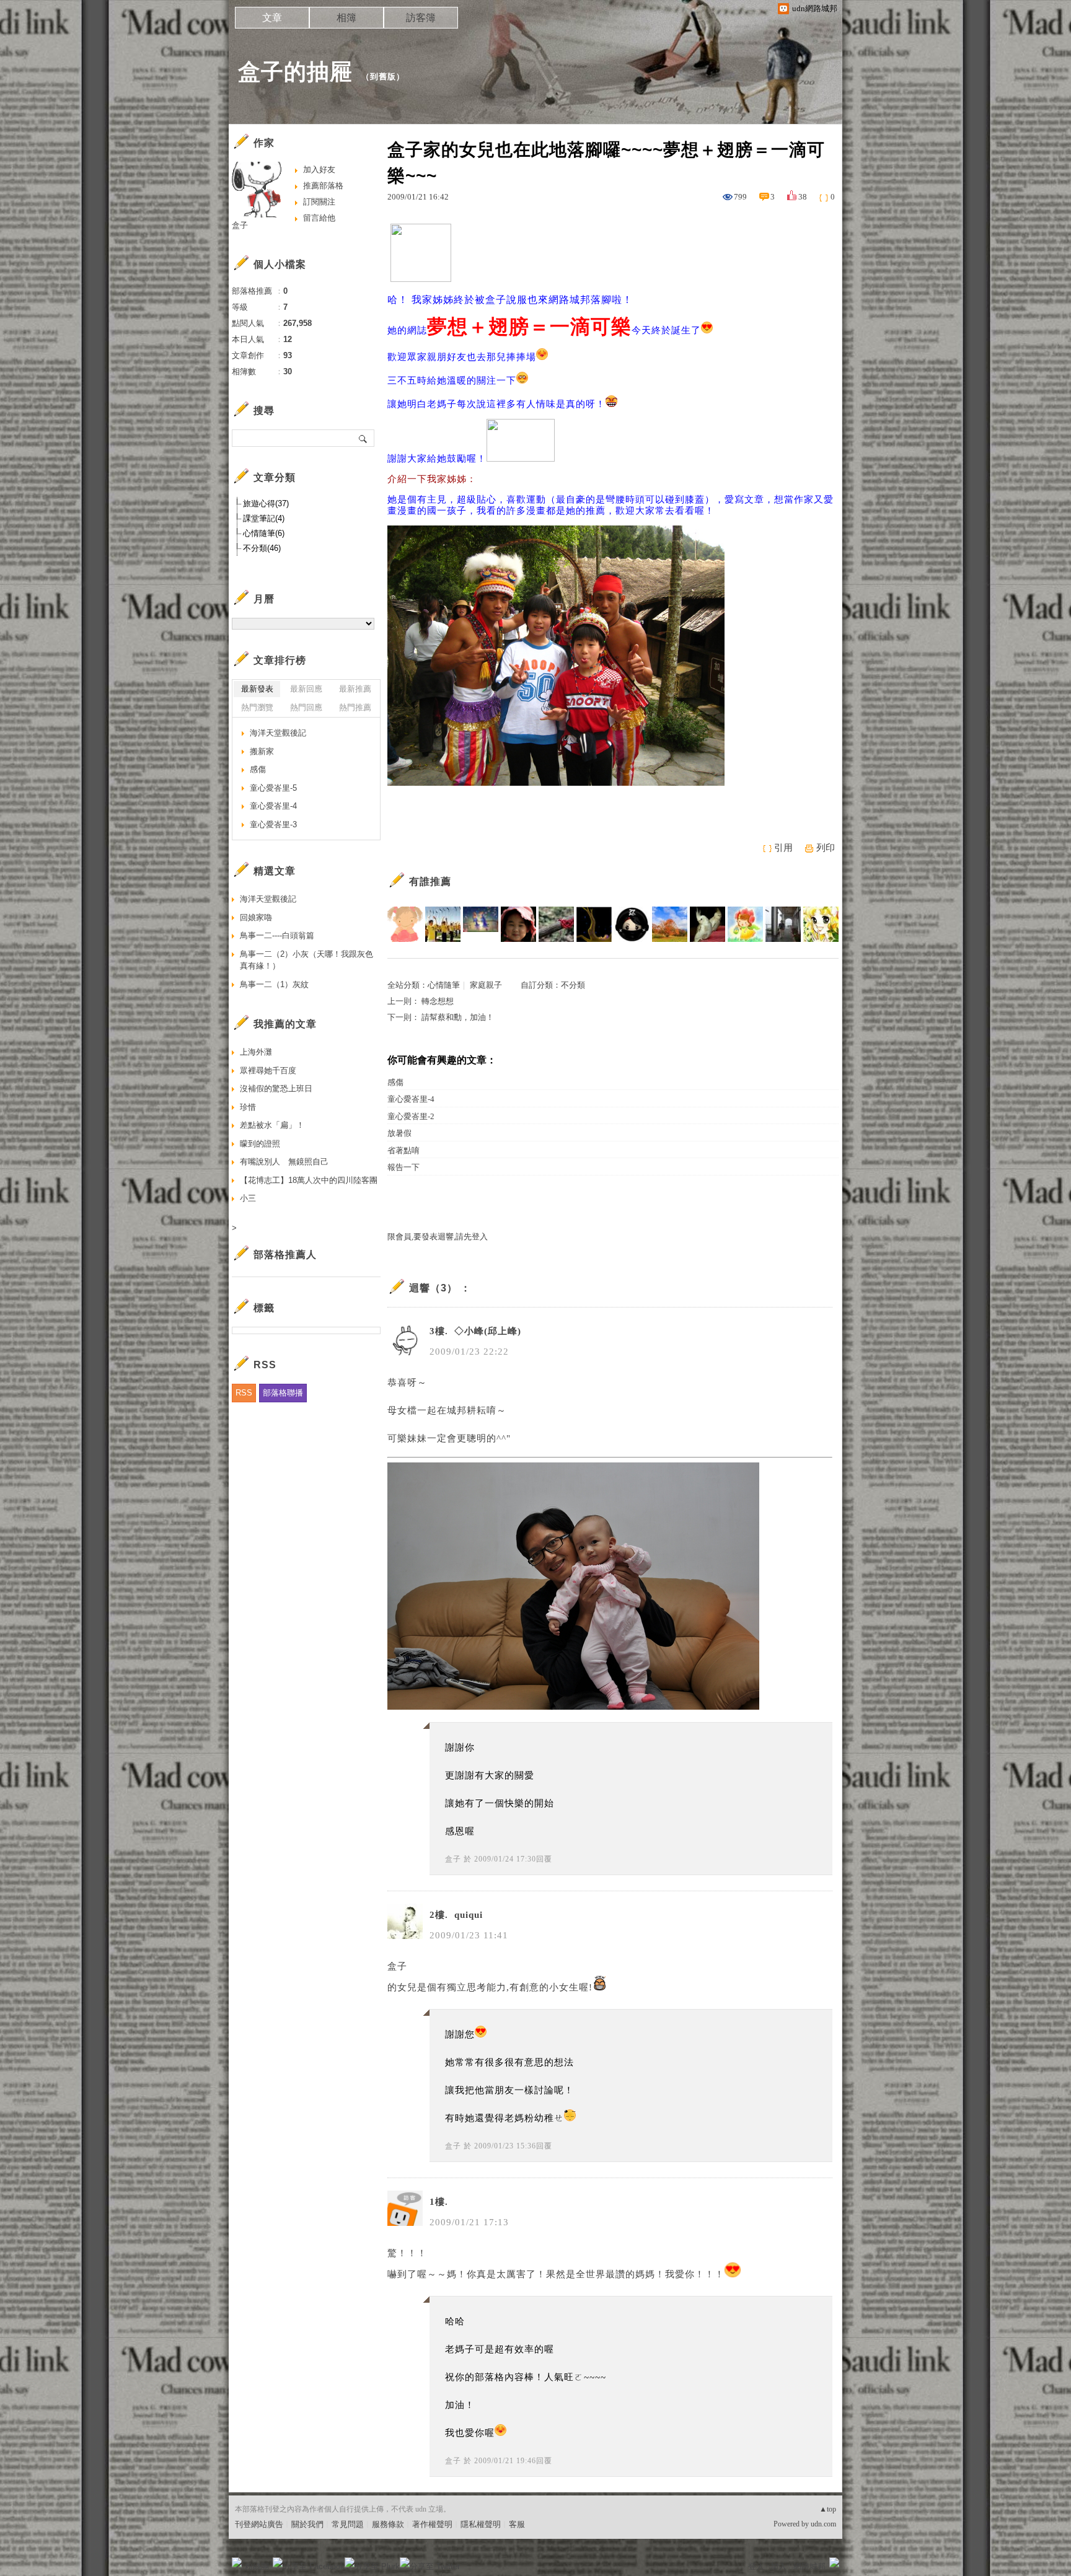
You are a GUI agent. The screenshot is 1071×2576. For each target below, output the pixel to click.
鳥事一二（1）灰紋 (274, 984)
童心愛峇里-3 (273, 824)
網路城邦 (809, 2566)
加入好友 (319, 169)
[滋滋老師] (405, 924)
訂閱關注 (319, 202)
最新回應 (306, 689)
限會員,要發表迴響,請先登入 (438, 1237)
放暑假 (399, 1133)
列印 (826, 848)
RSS (244, 1393)
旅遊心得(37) (266, 503)
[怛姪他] (594, 924)
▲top (828, 2509)
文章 (272, 18)
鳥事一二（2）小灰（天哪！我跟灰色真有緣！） (306, 960)
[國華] (443, 924)
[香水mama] (556, 924)
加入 (778, 2566)
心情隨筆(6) (264, 533)
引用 (783, 848)
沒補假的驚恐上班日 (276, 1088)
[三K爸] (518, 924)
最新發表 (257, 689)
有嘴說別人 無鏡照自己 (284, 1162)
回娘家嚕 (256, 917)
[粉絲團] (237, 2562)
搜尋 (364, 438)
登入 (756, 2566)
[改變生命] (783, 924)
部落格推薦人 (285, 1255)
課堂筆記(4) (264, 518)
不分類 (573, 985)
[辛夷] (821, 924)
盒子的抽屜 (295, 72)
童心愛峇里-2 (411, 1116)
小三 (248, 1198)
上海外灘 (256, 1052)
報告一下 (403, 1167)
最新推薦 (355, 689)
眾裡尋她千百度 (268, 1070)
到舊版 (383, 77)
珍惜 (248, 1107)
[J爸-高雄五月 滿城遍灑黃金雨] (670, 924)
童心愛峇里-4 (411, 1099)
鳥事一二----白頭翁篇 (277, 935)
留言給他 (319, 218)
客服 (517, 2524)
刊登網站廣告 (259, 2524)
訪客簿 (421, 18)
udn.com (823, 2524)
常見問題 (348, 2524)
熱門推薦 (355, 707)
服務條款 (388, 2524)
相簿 (346, 18)
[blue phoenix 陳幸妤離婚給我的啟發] (481, 924)
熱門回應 (306, 707)
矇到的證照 (260, 1144)
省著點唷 (403, 1150)
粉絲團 (257, 2566)
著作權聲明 (432, 2524)
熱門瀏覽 (257, 707)
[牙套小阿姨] (632, 924)
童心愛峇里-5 (273, 788)
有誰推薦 (430, 881)
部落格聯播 (283, 1393)
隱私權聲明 (481, 2524)
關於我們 (307, 2524)
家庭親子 (486, 985)
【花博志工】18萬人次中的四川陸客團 (309, 1180)
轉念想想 (438, 1001)
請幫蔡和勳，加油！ (458, 1017)
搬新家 (262, 751)
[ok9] (745, 924)
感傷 (395, 1082)
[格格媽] (707, 924)
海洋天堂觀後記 (278, 733)
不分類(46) (262, 548)
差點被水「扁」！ (272, 1125)
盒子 (453, 1859)
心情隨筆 (444, 985)
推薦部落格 (323, 186)
